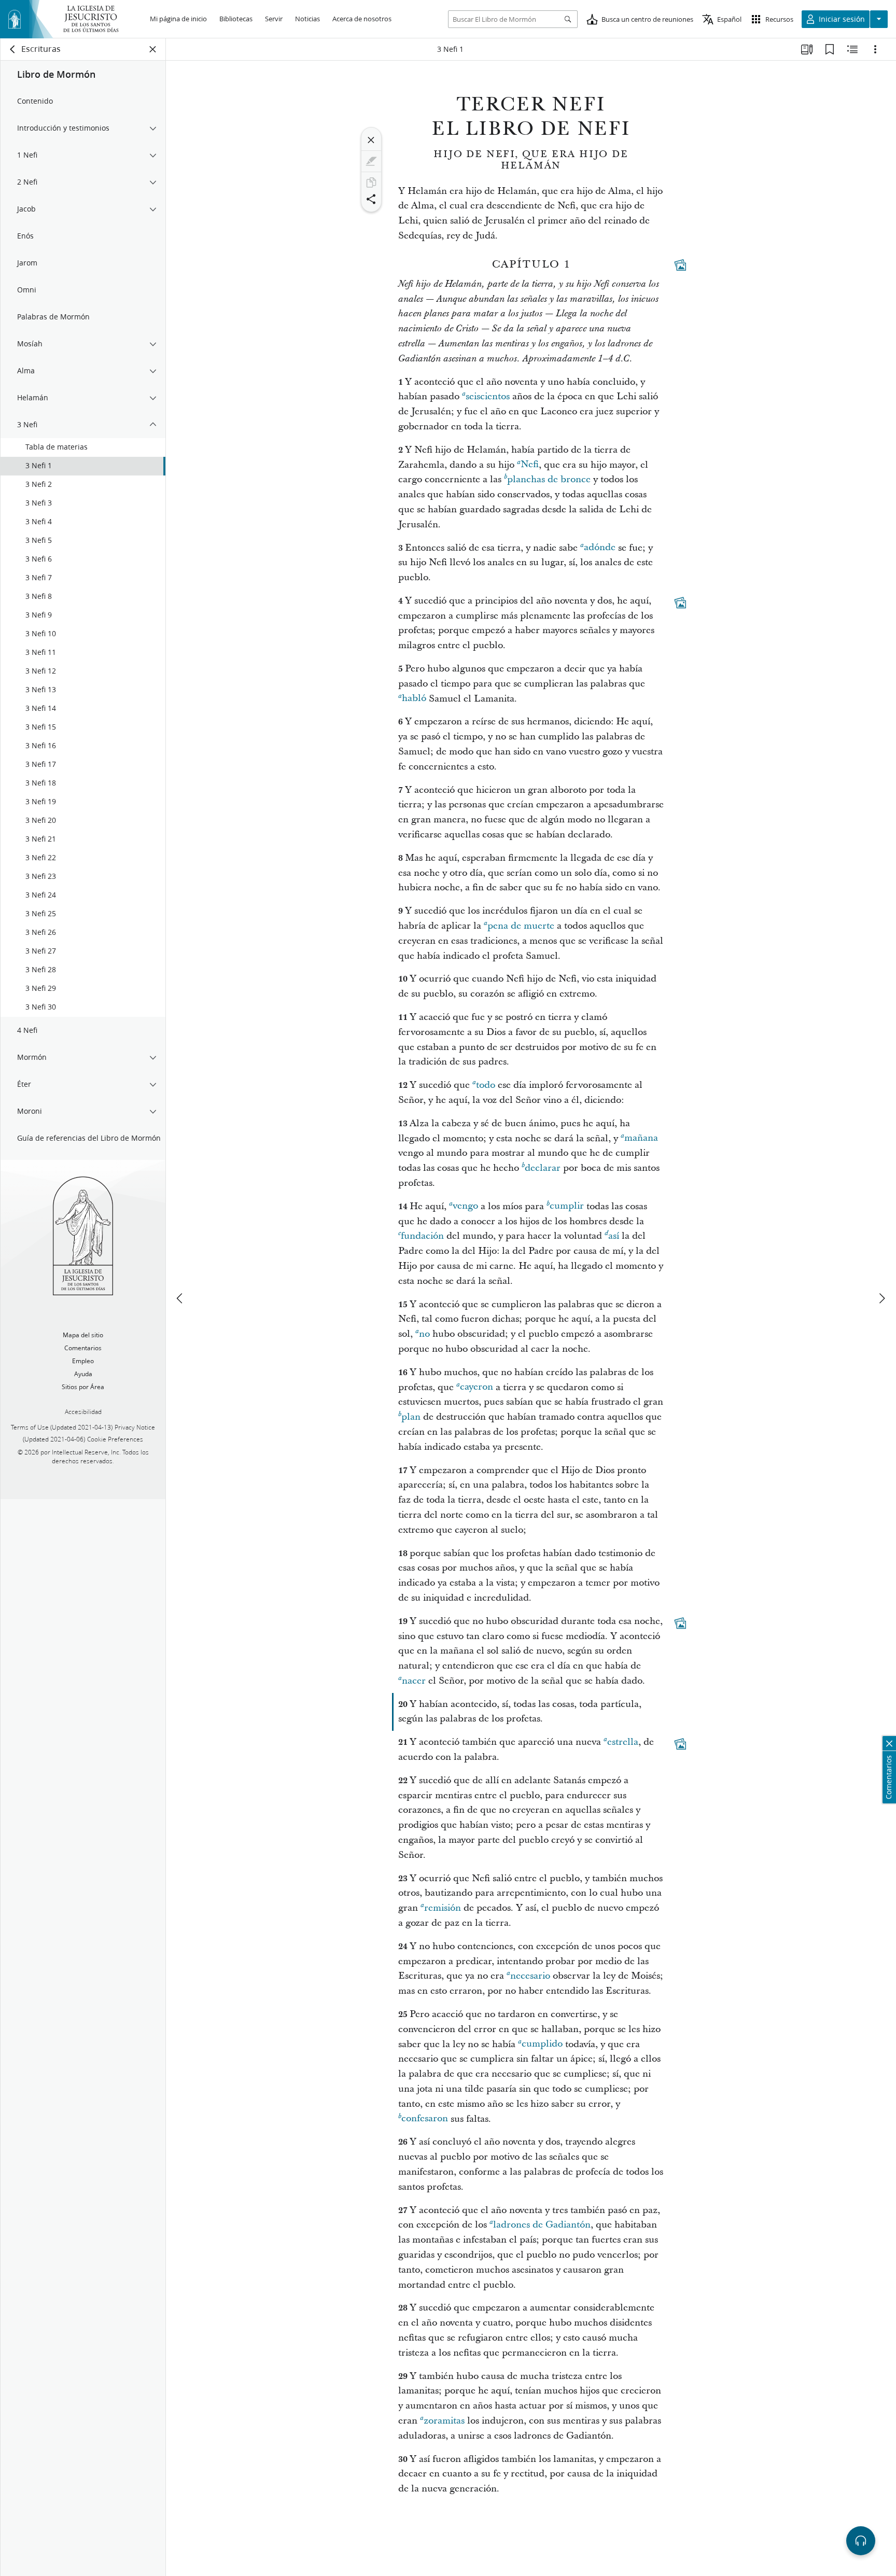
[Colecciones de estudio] (807, 49)
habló (414, 699)
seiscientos (488, 396)
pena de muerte (521, 926)
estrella (623, 1742)
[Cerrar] (371, 140)
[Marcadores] (830, 49)
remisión (443, 1908)
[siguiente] (881, 1298)
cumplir (567, 1206)
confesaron (425, 2119)
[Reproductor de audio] (861, 2541)
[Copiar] (371, 183)
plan (411, 1417)
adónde (600, 548)
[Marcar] (371, 161)
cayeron (477, 1387)
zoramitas (444, 2421)
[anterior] (180, 1298)
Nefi (530, 465)
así (614, 1236)
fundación (422, 1236)
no (424, 1334)
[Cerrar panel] (153, 49)
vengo (465, 1206)
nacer (414, 1681)
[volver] (13, 49)
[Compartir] (371, 199)
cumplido (542, 2044)
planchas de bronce (549, 479)
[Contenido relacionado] (852, 49)
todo (486, 1085)
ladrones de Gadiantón (542, 2225)
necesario (530, 1976)
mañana (641, 1138)
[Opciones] (875, 49)
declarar (543, 1168)
